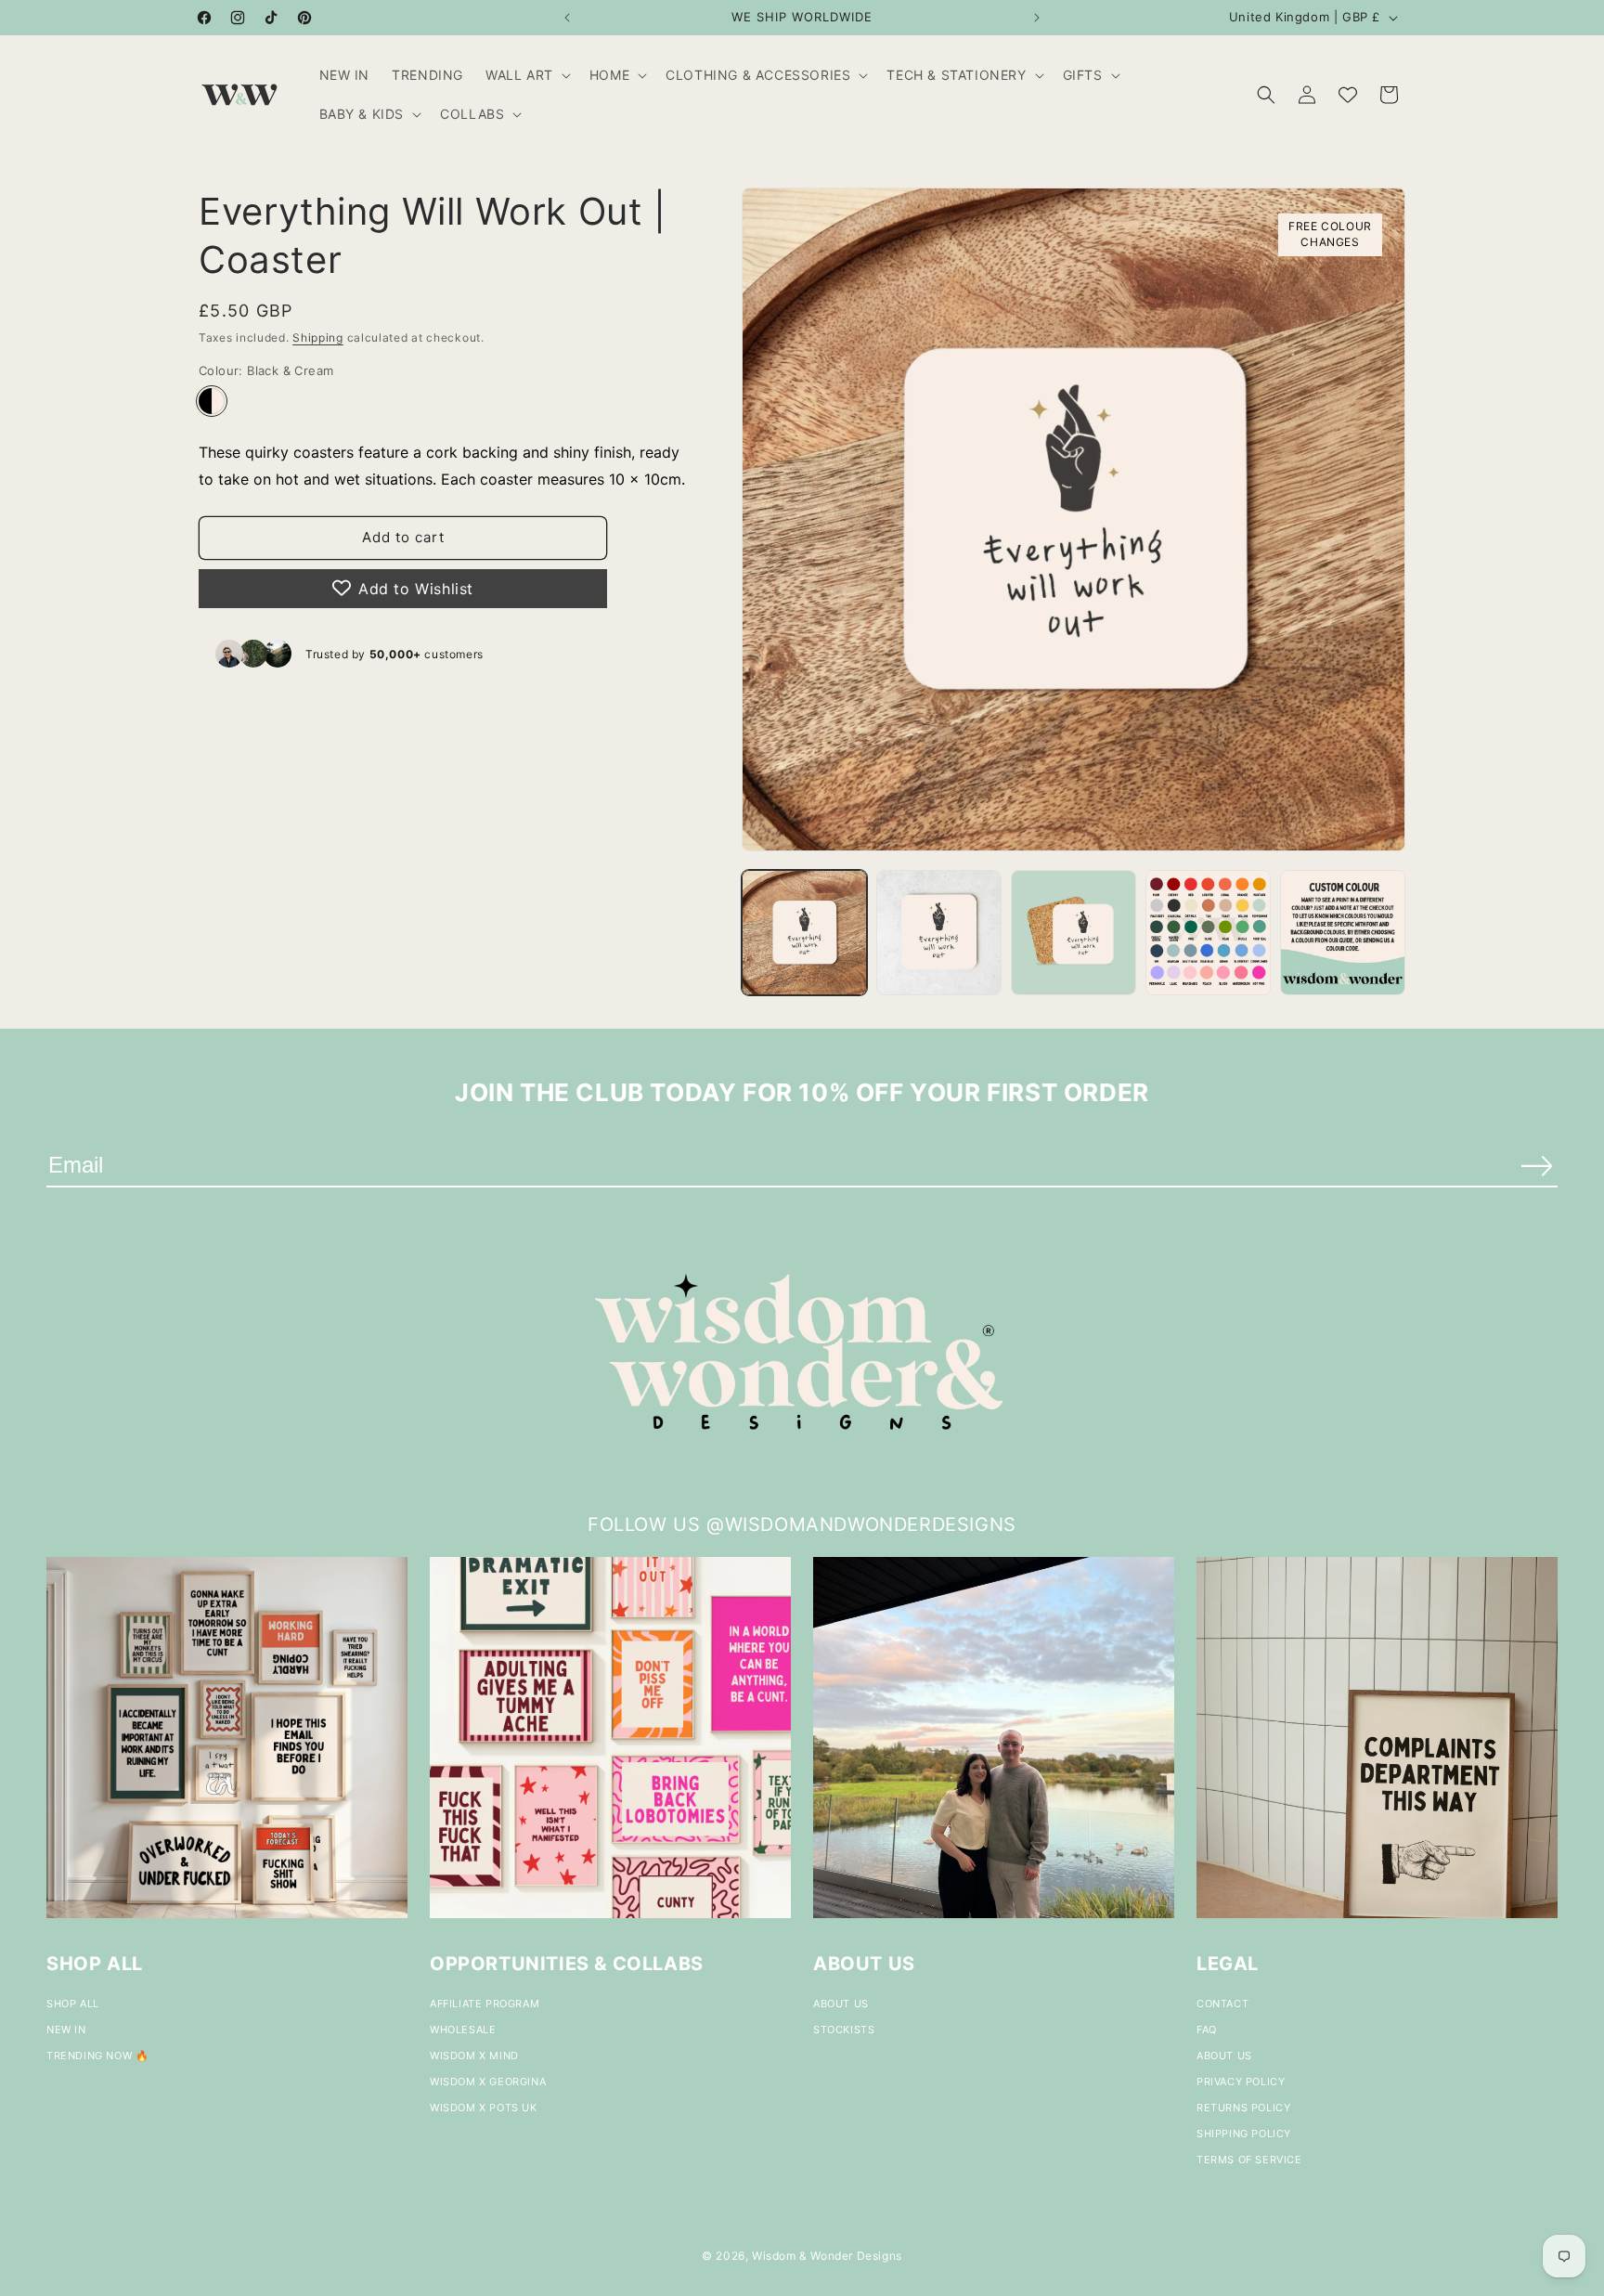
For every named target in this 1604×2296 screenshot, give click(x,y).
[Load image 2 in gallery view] (939, 933)
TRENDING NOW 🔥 (97, 2056)
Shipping (318, 337)
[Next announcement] (1037, 18)
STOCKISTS (844, 2030)
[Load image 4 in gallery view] (1208, 933)
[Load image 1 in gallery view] (804, 933)
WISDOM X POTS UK (484, 2108)
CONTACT (1222, 2004)
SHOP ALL (73, 2004)
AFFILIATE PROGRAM (485, 2004)
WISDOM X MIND (474, 2056)
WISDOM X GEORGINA (488, 2082)
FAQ (1207, 2030)
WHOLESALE (463, 2030)
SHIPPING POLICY (1244, 2134)
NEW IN (66, 2030)
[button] (526, 75)
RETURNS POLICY (1243, 2108)
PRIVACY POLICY (1241, 2082)
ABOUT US (841, 2004)
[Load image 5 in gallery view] (1343, 933)
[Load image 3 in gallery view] (1074, 933)
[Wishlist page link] (1348, 95)
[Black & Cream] (212, 400)
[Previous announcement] (567, 18)
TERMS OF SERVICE (1249, 2160)
